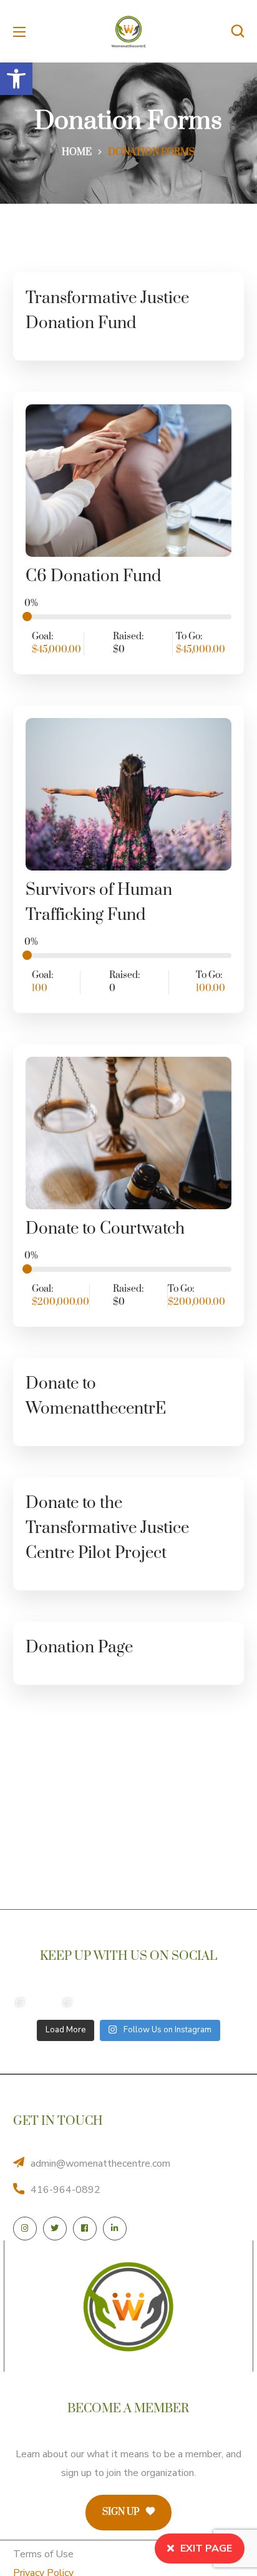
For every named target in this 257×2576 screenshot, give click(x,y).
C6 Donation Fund (93, 577)
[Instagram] (25, 2229)
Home (77, 152)
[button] (16, 79)
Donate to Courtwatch (105, 1229)
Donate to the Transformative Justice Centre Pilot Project (107, 1528)
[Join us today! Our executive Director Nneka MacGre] (162, 2002)
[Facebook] (85, 2229)
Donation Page (79, 1648)
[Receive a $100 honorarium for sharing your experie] (20, 2002)
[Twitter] (55, 2229)
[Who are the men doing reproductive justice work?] (115, 2002)
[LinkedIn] (115, 2229)
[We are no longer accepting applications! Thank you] (210, 2002)
